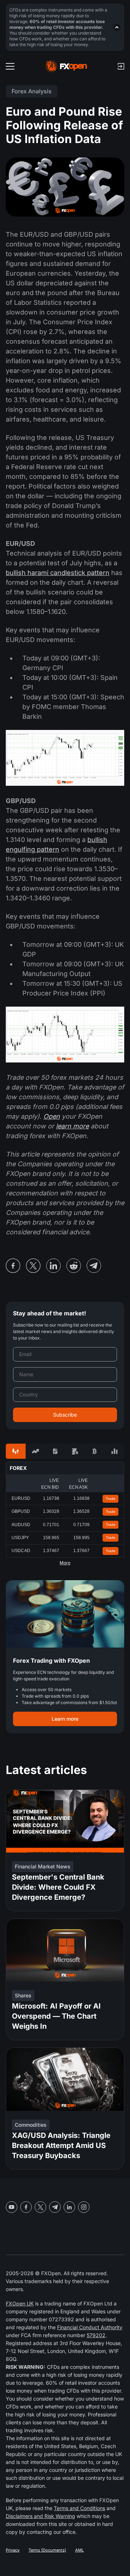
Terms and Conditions (79, 2508)
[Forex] (16, 1451)
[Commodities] (75, 1451)
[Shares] (36, 1451)
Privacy (13, 2550)
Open (52, 1116)
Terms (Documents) (47, 2550)
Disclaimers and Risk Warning (40, 2516)
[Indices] (114, 1451)
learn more (72, 1126)
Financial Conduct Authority (90, 2327)
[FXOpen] (66, 66)
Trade (111, 1499)
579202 (96, 2335)
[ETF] (55, 1451)
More (65, 1563)
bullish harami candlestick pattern (58, 573)
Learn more (65, 1719)
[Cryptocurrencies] (95, 1451)
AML (79, 2550)
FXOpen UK (20, 2303)
